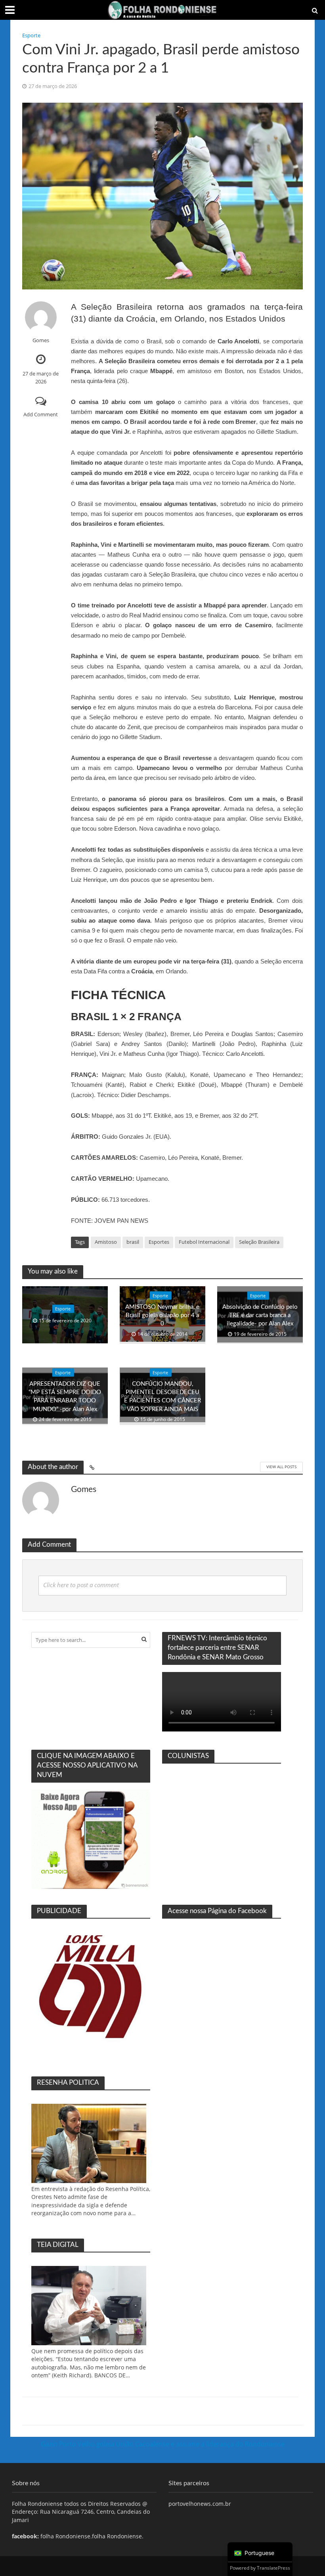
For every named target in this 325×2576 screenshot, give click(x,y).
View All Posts (281, 1467)
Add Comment (41, 414)
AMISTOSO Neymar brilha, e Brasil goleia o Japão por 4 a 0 (162, 1315)
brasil (133, 1242)
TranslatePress (273, 2568)
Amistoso (106, 1242)
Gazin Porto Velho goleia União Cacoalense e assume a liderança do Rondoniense (163, 2444)
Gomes (41, 340)
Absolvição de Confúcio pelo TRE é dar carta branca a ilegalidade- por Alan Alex (260, 1315)
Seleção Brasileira (259, 1242)
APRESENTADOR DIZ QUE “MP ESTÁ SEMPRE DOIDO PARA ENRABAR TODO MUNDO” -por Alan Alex (65, 1397)
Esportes (159, 1242)
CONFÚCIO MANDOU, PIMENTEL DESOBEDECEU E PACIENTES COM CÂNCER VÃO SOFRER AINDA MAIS (162, 1397)
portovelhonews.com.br (200, 2504)
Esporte (31, 35)
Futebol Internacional (204, 1242)
